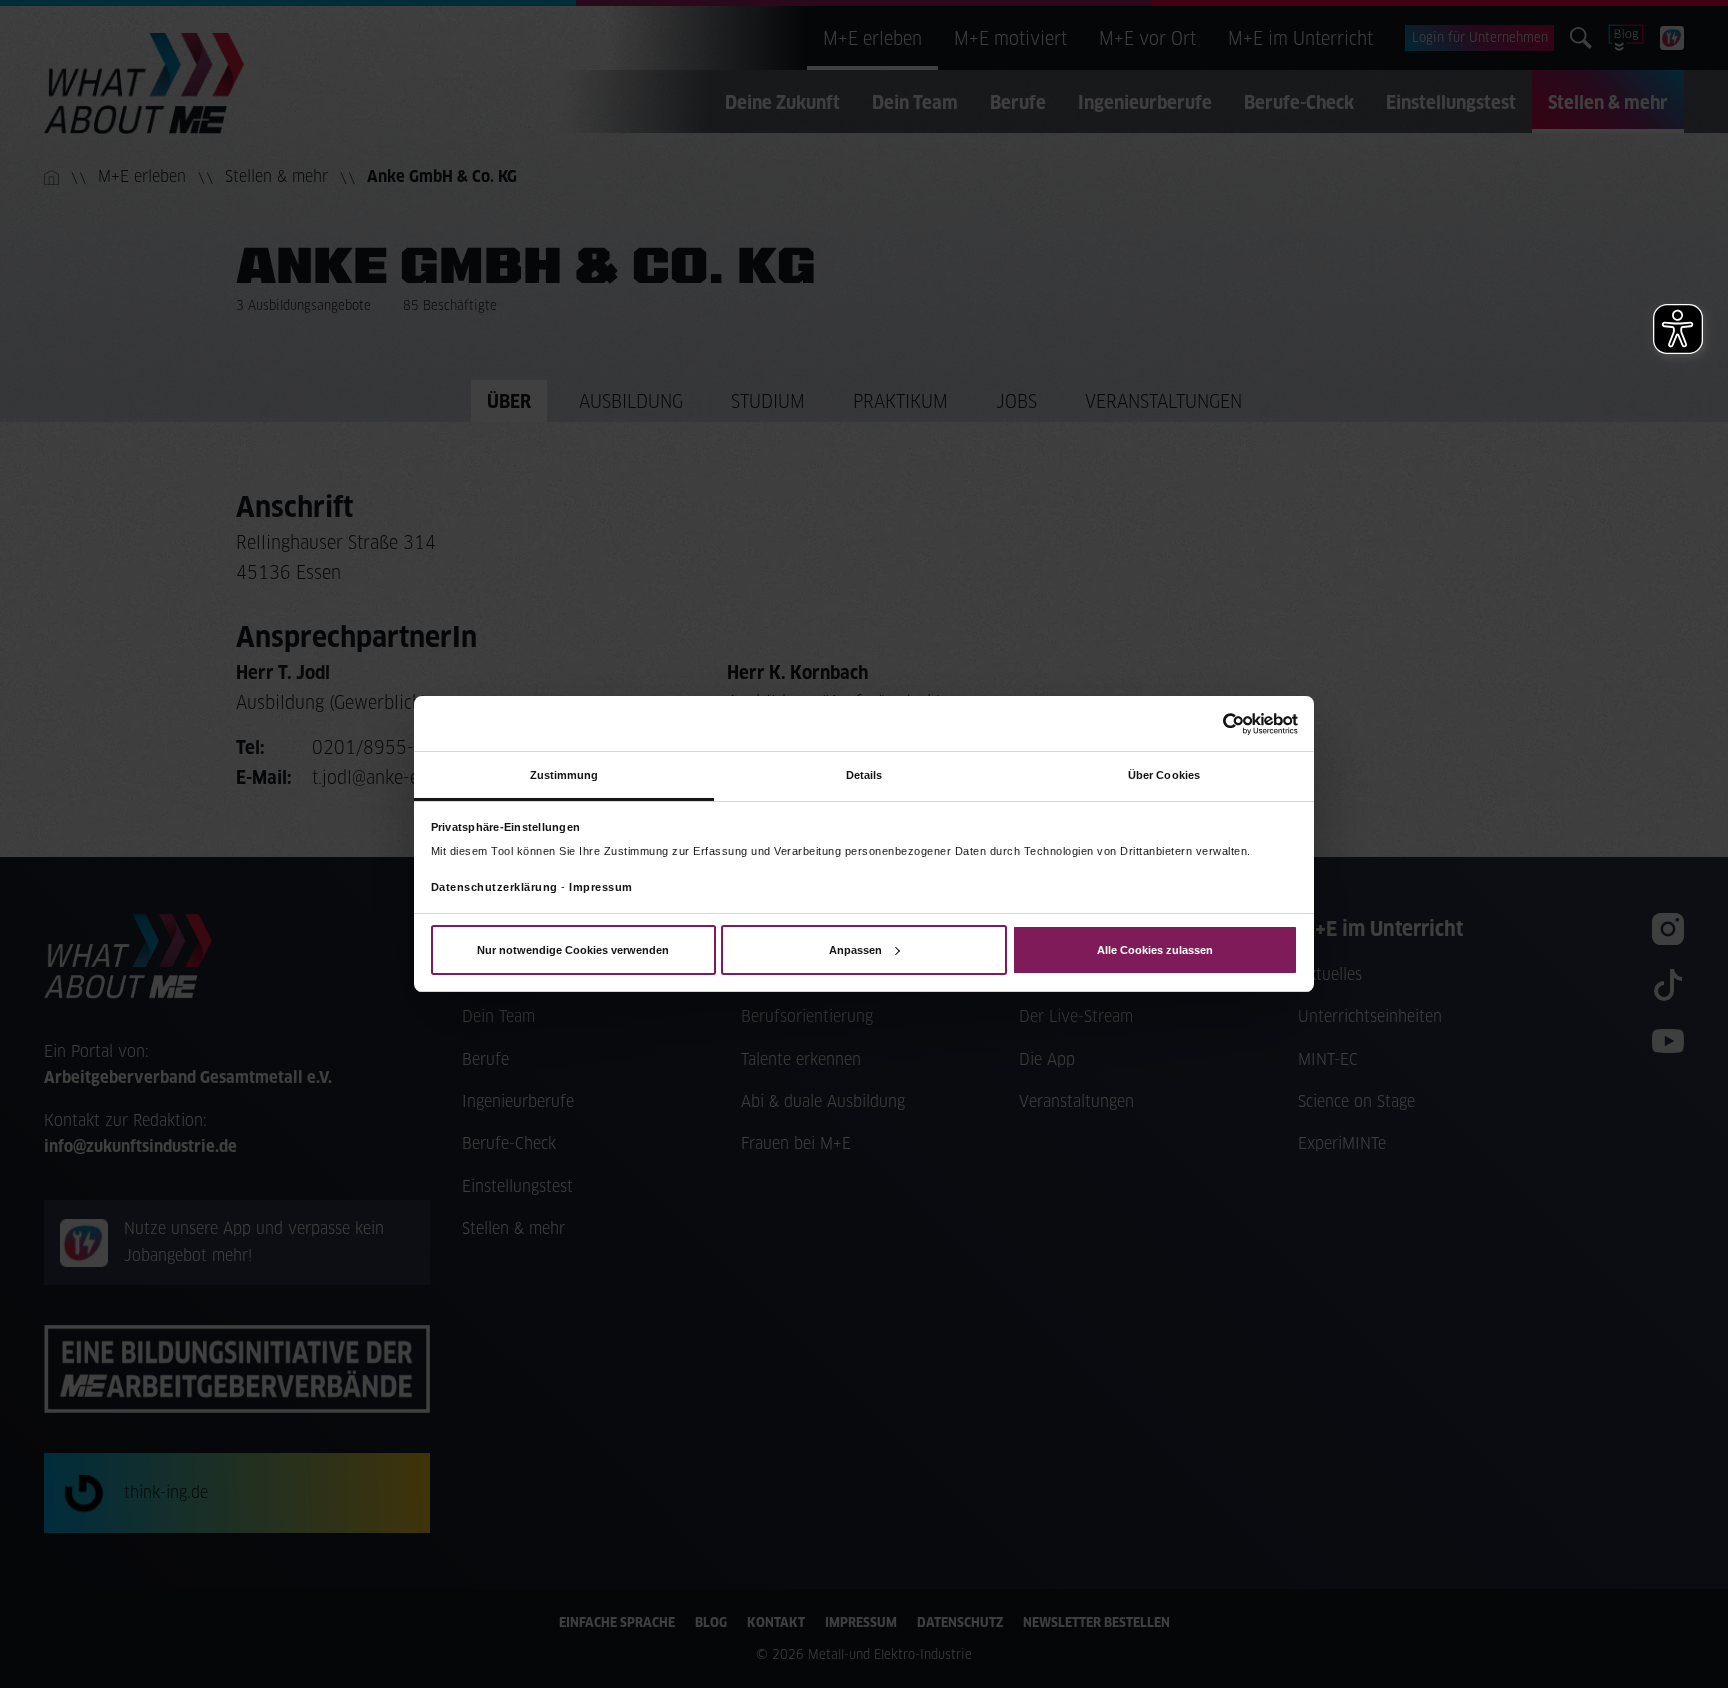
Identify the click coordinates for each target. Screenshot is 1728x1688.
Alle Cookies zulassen (1155, 950)
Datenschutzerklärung (494, 887)
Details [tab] (864, 775)
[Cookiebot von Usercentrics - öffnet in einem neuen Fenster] (1210, 723)
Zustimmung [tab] (564, 775)
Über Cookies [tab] (1164, 775)
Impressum (601, 887)
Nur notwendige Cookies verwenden (573, 950)
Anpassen (855, 950)
